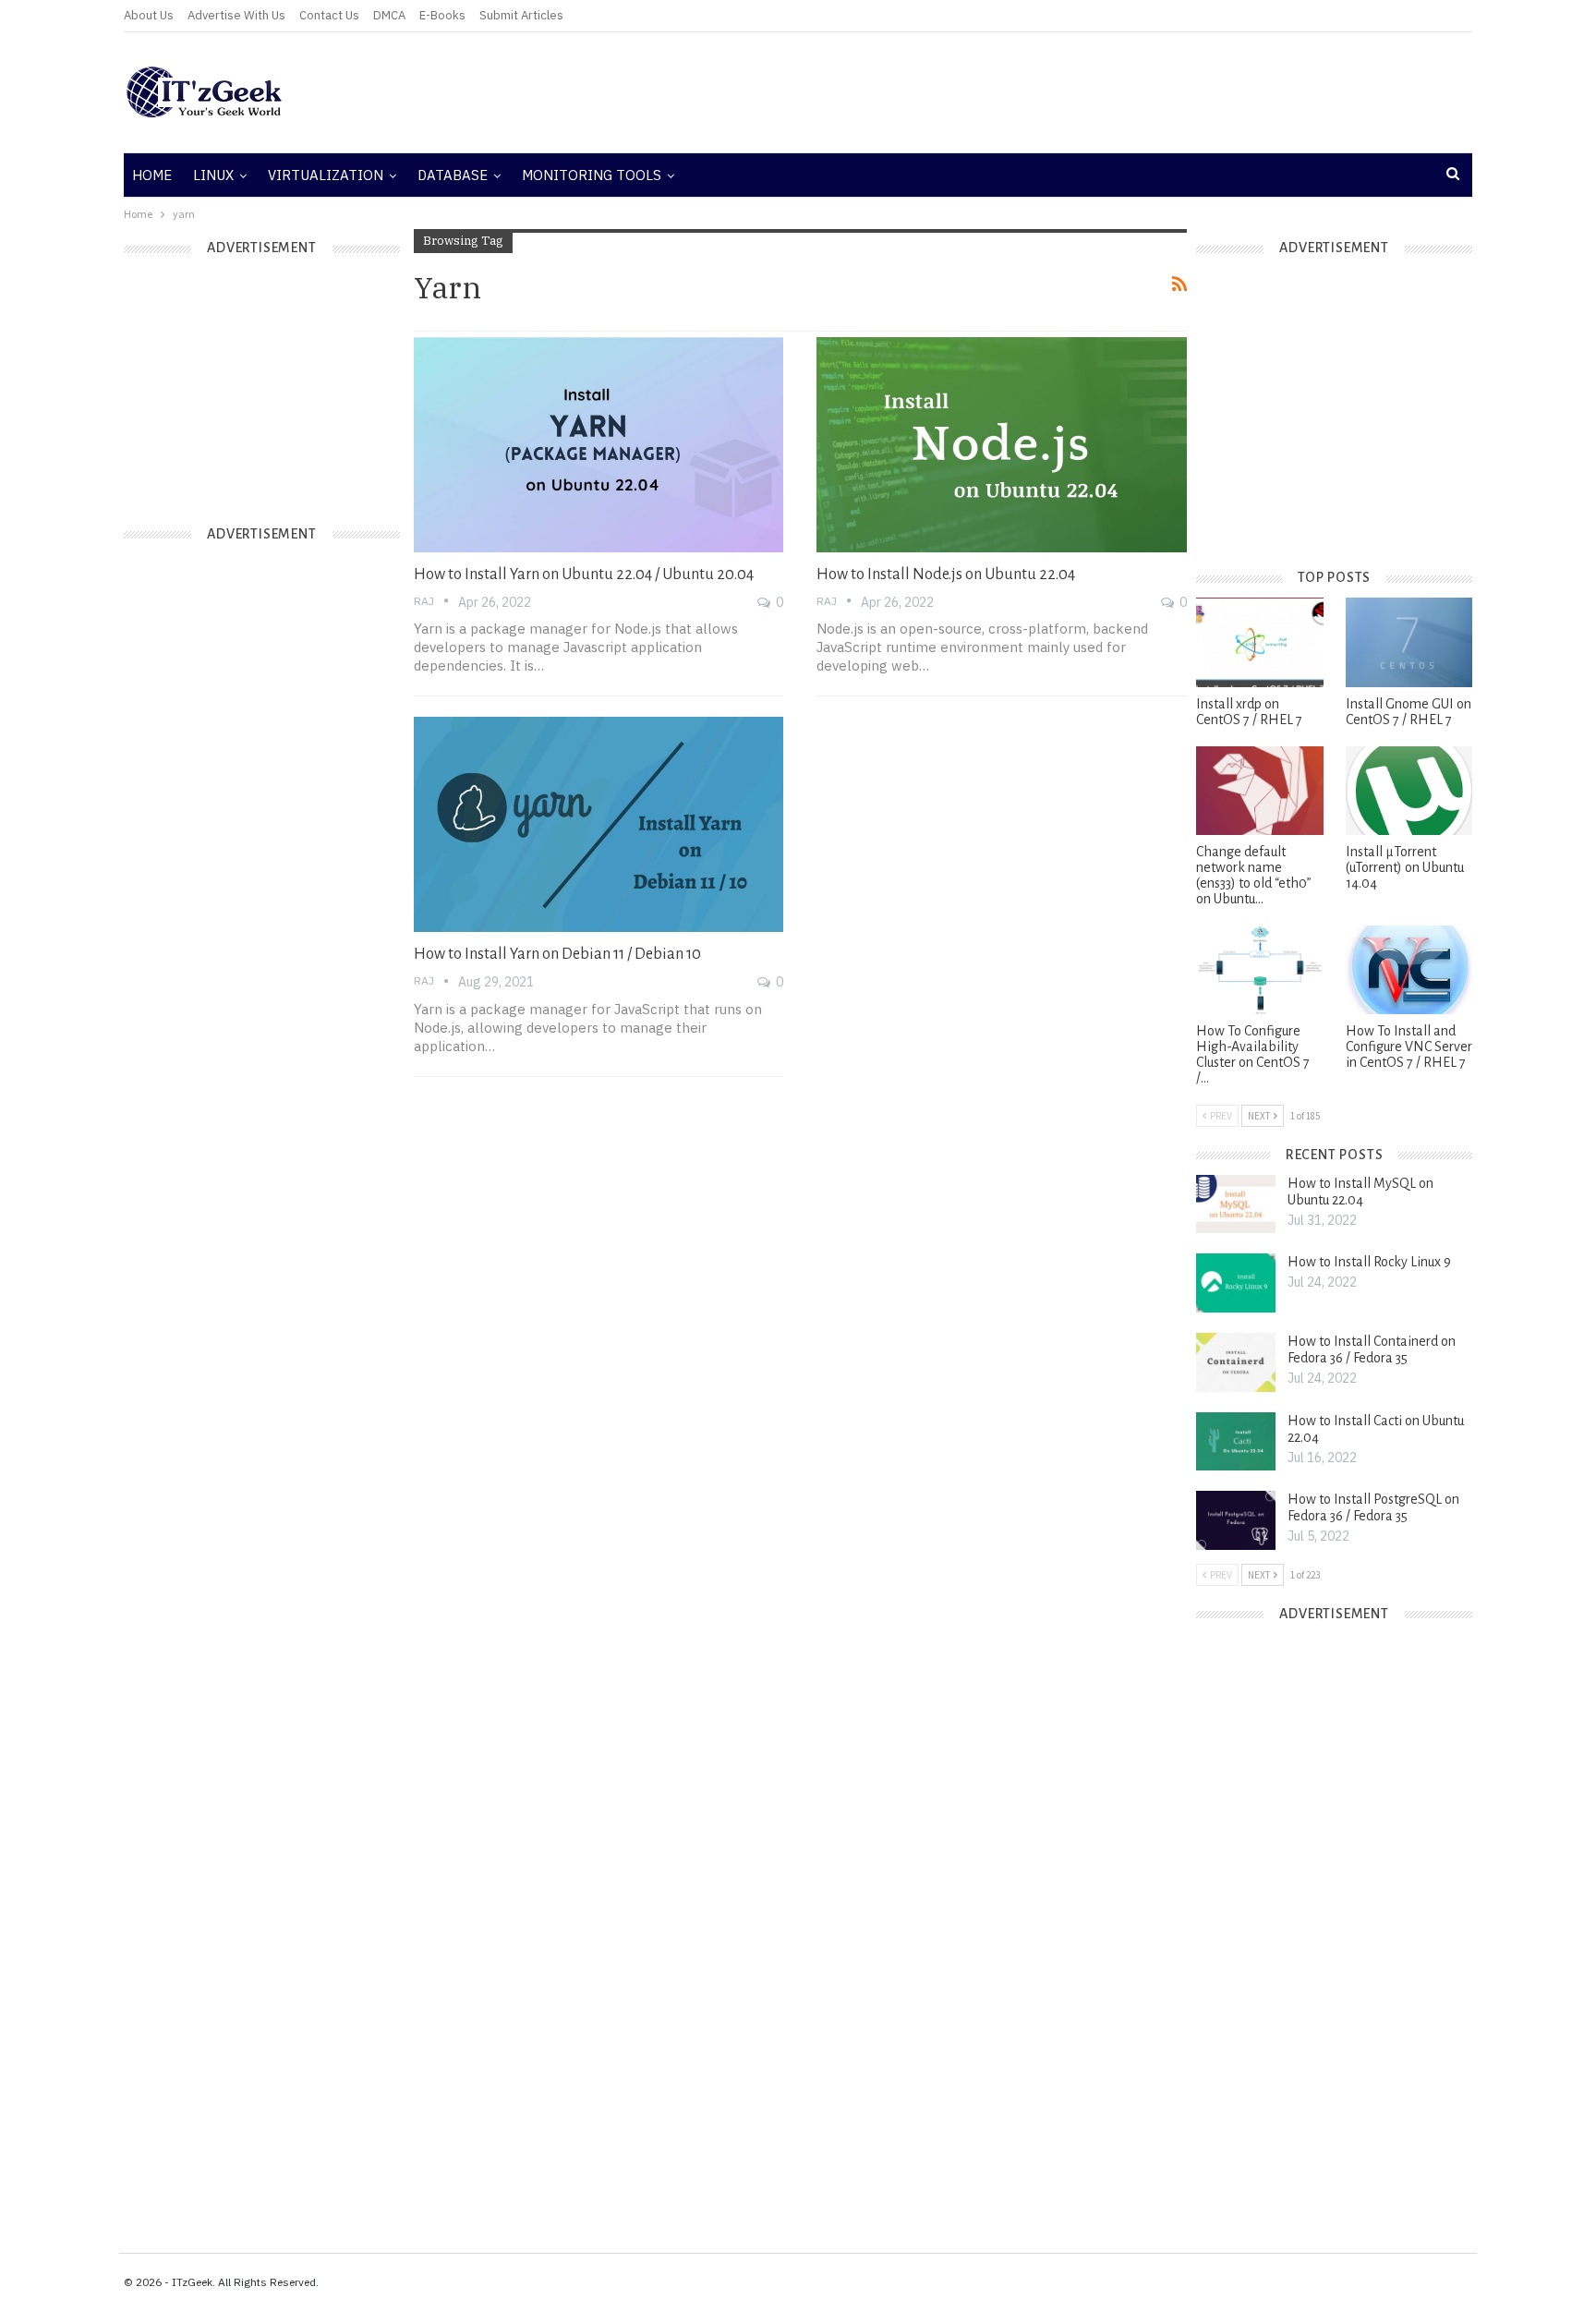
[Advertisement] (1024, 92)
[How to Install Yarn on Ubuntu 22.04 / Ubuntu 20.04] (599, 444)
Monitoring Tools (592, 175)
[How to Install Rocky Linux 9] (1236, 1283)
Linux (213, 175)
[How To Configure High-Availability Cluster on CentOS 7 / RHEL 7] (1259, 970)
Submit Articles (521, 15)
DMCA (389, 15)
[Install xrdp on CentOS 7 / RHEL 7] (1259, 642)
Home (152, 175)
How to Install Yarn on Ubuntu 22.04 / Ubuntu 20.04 (584, 575)
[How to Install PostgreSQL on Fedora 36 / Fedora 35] (1236, 1520)
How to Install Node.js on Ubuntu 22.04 (946, 575)
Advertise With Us (236, 15)
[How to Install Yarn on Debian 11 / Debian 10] (599, 824)
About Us (149, 15)
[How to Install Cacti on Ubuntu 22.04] (1236, 1442)
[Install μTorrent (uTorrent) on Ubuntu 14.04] (1409, 791)
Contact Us (329, 15)
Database (453, 175)
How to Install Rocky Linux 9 (1369, 1262)
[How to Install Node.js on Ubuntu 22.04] (1002, 444)
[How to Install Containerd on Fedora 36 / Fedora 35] (1236, 1362)
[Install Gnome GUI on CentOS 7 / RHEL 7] (1409, 642)
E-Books (442, 15)
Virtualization (326, 175)
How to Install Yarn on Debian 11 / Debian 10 (557, 954)
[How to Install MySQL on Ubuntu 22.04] (1236, 1204)
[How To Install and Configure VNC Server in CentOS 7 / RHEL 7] (1409, 970)
